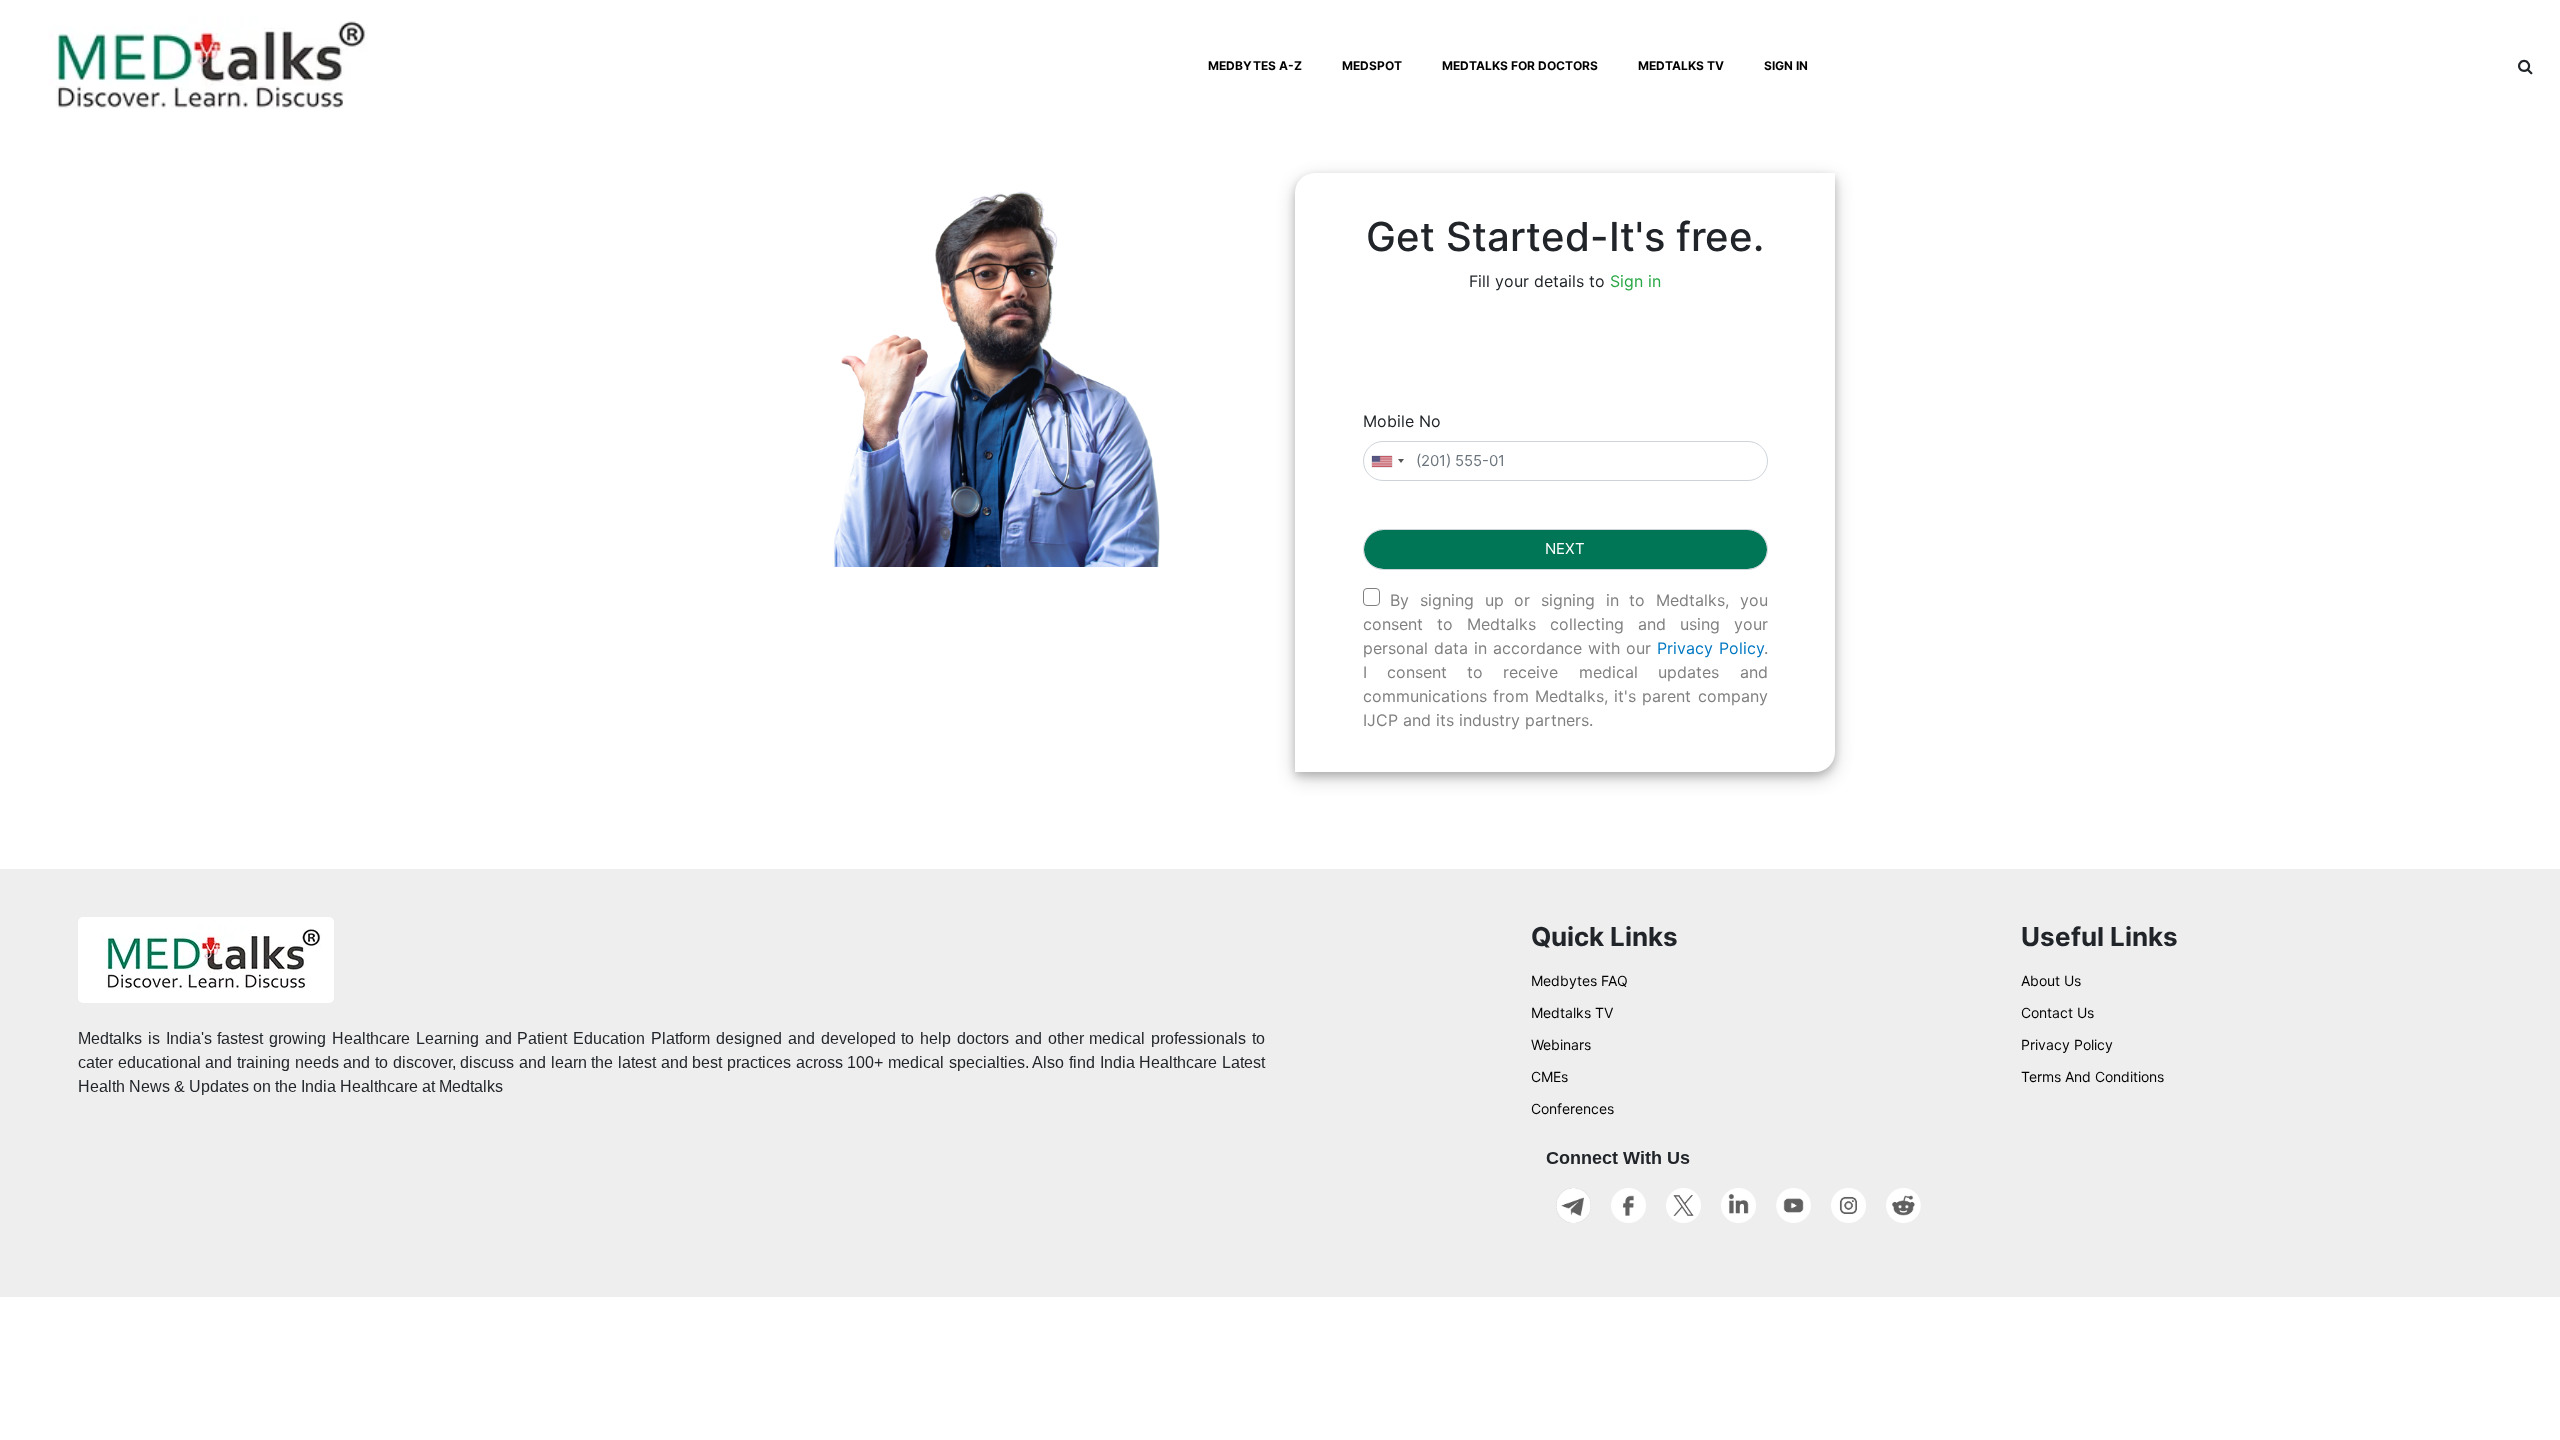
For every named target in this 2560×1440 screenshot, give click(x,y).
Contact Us (2057, 1012)
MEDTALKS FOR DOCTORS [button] (1520, 65)
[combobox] (1387, 461)
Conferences (1572, 1108)
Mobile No (1402, 421)
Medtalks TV (1572, 1012)
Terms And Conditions (2092, 1076)
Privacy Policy (1710, 648)
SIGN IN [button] (1786, 65)
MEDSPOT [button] (1372, 65)
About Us (2051, 980)
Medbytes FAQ (1579, 980)
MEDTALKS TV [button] (1681, 65)
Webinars (1561, 1044)
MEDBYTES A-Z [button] (1255, 65)
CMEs (1549, 1076)
